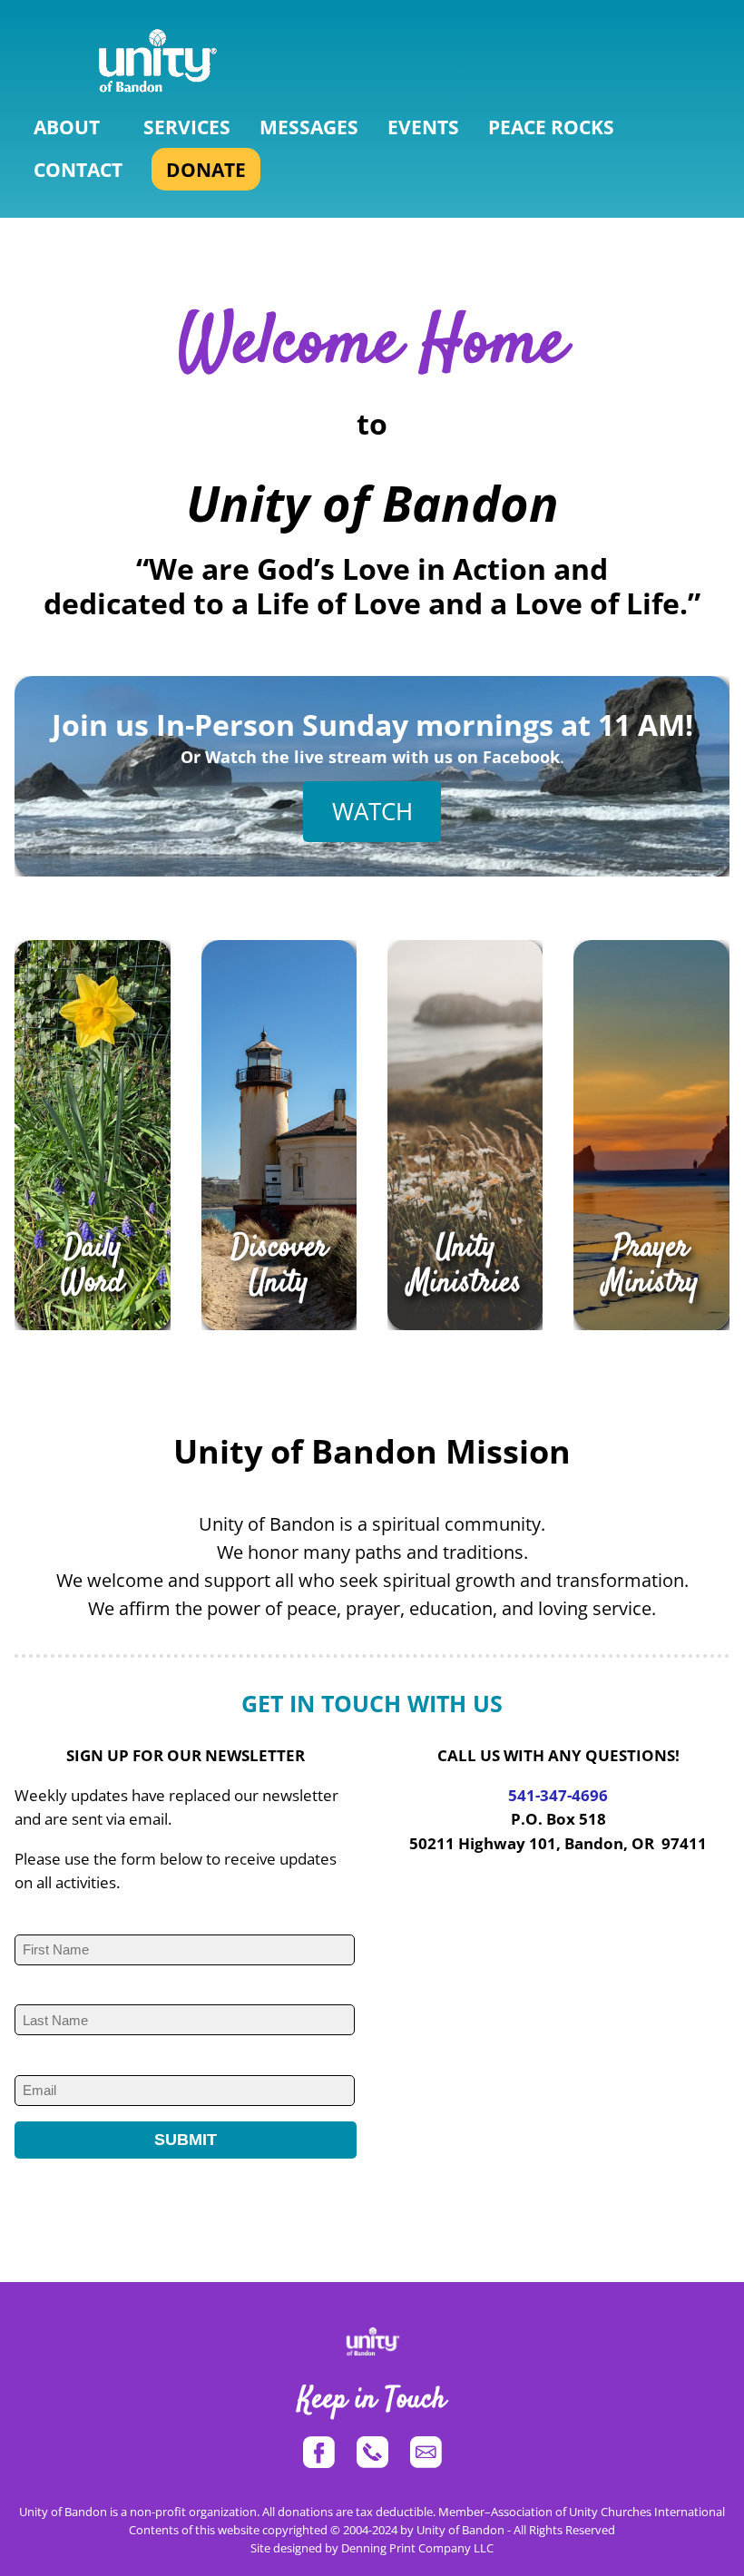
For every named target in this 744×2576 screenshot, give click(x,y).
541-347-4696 (558, 1795)
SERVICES (187, 127)
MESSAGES (309, 127)
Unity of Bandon (460, 2530)
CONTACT (78, 169)
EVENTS (423, 127)
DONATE (206, 169)
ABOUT (67, 127)
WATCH (372, 811)
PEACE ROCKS (551, 127)
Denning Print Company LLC (417, 2548)
